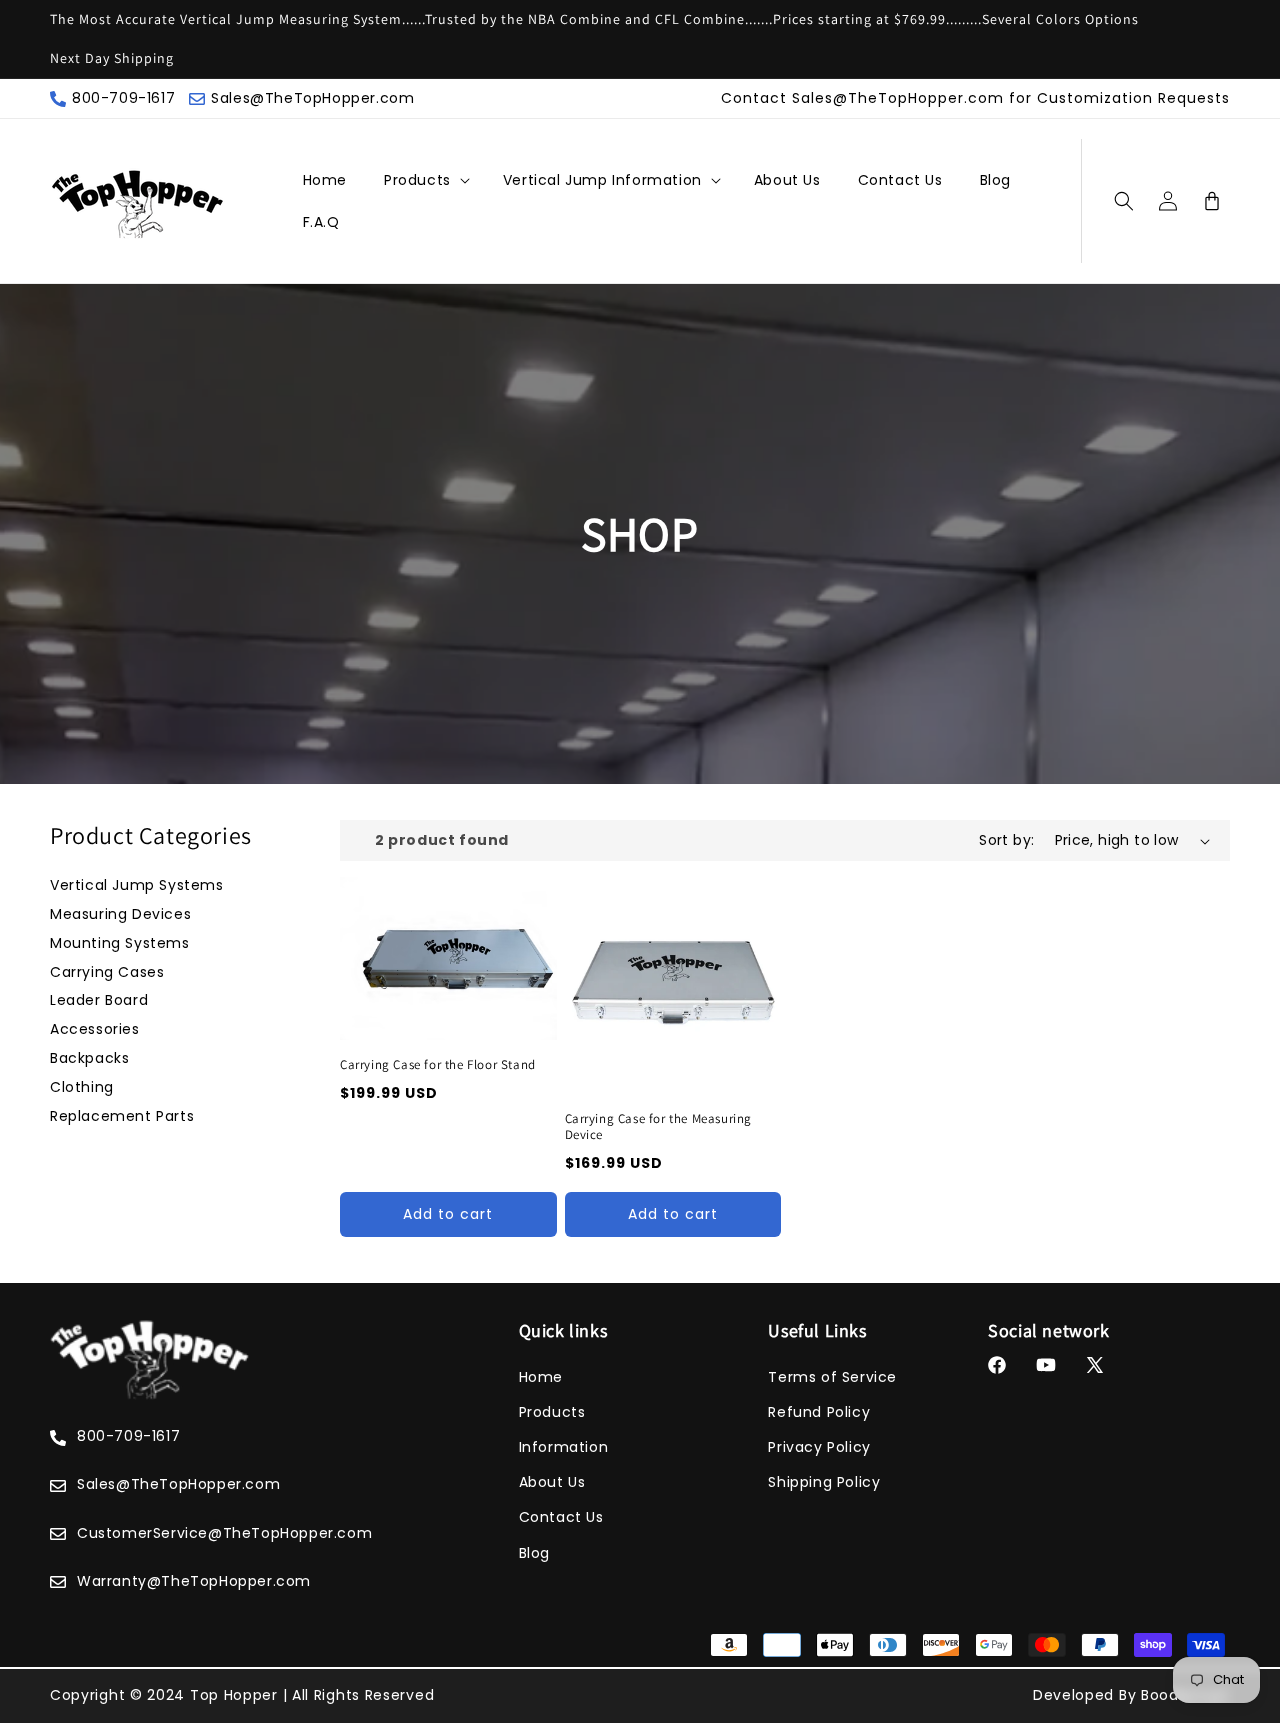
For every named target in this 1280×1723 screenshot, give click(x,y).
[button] (418, 180)
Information (564, 1447)
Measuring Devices (120, 914)
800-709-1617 (123, 98)
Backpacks (89, 1058)
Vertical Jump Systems (137, 885)
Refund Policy (819, 1412)
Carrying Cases (107, 972)
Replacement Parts (122, 1116)
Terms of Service (832, 1377)
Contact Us (561, 1517)
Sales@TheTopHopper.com (312, 98)
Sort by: (1006, 840)
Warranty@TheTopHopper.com (194, 1581)
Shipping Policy (824, 1482)
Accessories (95, 1029)
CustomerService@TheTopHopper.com (224, 1533)
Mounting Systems (120, 943)
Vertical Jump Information (602, 180)
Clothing (82, 1087)
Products (417, 180)
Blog (534, 1553)
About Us (552, 1482)
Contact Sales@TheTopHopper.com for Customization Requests (975, 98)
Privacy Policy (819, 1447)
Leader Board (99, 1000)
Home (541, 1377)
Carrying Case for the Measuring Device (659, 1127)
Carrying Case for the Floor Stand (438, 1065)
